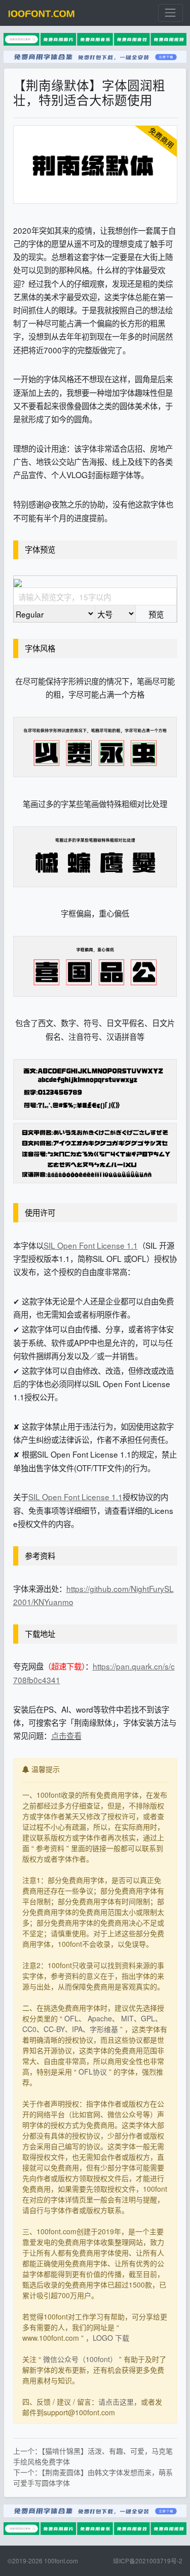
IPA (77, 2029)
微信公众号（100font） (80, 2359)
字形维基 (104, 2029)
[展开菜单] (170, 13)
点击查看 (66, 1735)
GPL (148, 2018)
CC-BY (54, 2029)
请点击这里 (116, 2402)
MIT (127, 2018)
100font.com (61, 2561)
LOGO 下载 (111, 2338)
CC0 (29, 2029)
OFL (71, 2018)
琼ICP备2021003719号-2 (148, 2561)
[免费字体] (42, 13)
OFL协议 (93, 2072)
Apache (100, 2018)
